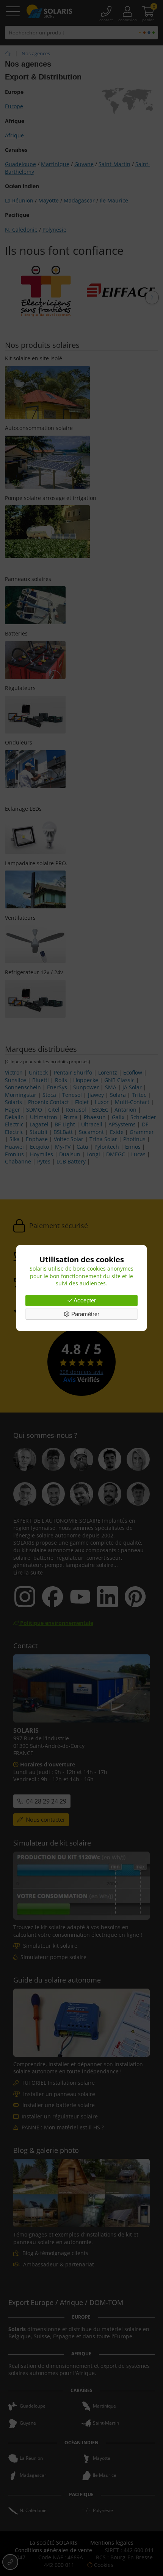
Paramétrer (85, 1314)
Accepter (84, 1300)
